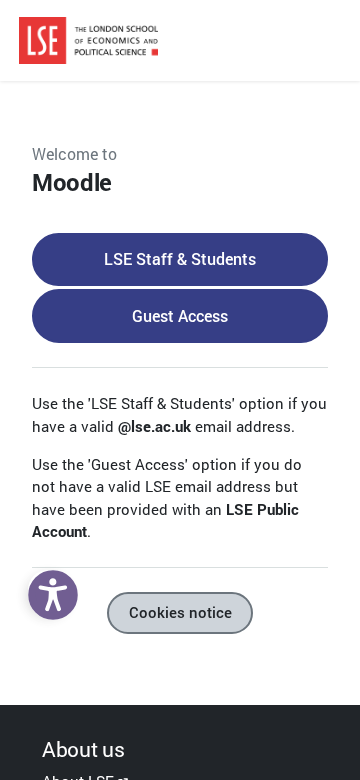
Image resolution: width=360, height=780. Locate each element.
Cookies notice (180, 612)
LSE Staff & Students (180, 258)
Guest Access (180, 315)
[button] (48, 590)
